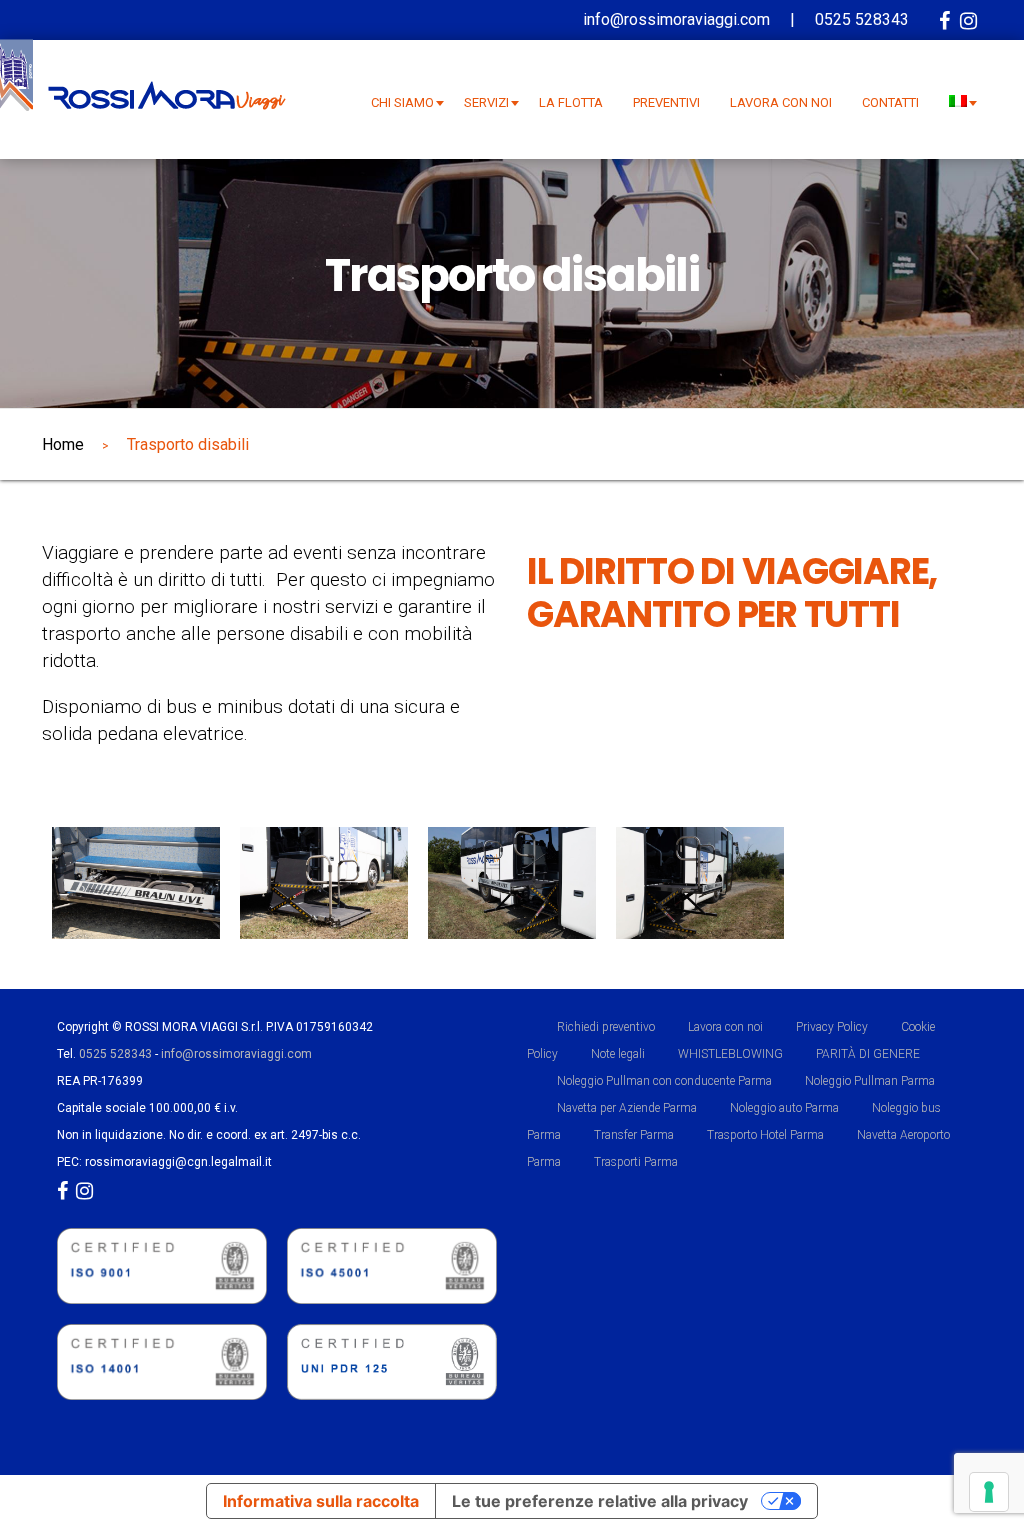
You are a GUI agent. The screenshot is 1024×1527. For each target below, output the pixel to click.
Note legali (618, 1054)
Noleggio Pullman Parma (870, 1081)
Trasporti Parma (636, 1162)
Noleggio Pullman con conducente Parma (664, 1081)
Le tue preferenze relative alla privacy (600, 1501)
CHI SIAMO (402, 102)
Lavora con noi (725, 1027)
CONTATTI (890, 102)
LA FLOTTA (571, 102)
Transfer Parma (634, 1135)
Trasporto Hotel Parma (765, 1135)
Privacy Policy (832, 1027)
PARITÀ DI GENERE (868, 1054)
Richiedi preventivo (606, 1027)
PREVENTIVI (666, 102)
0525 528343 (115, 1054)
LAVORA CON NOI (781, 102)
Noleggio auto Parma (784, 1108)
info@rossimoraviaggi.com (236, 1054)
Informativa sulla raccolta (321, 1501)
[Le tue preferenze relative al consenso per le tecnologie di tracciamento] (989, 1492)
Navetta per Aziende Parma (627, 1108)
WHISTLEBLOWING (730, 1054)
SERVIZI (486, 102)
